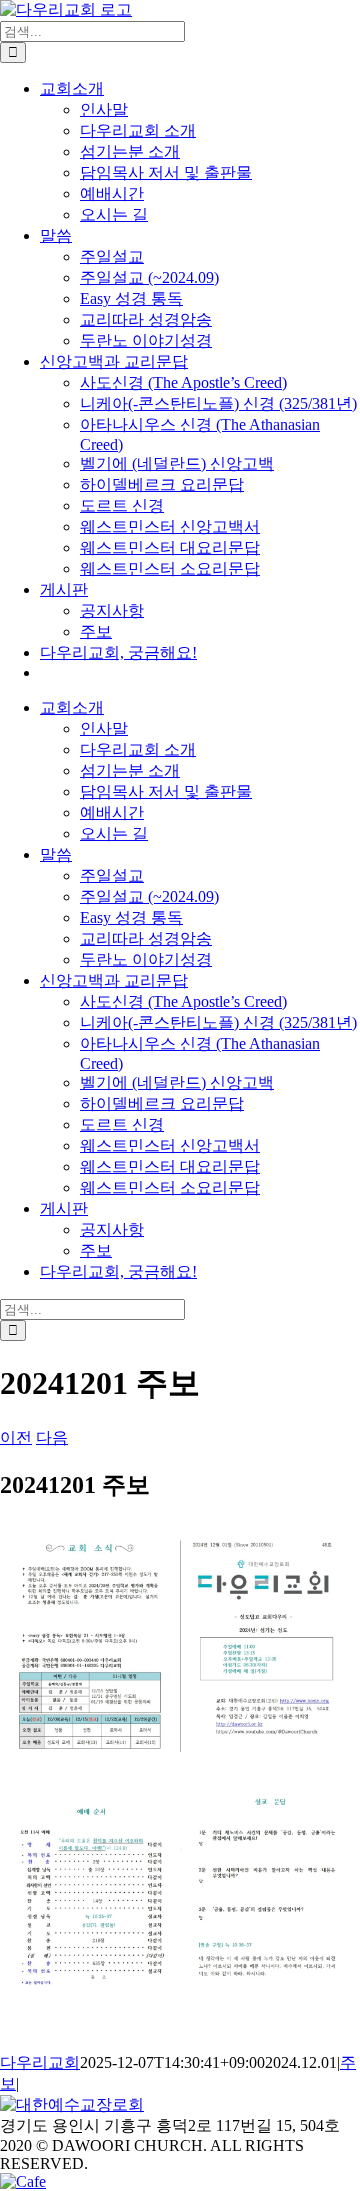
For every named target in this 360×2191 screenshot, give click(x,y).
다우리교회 (40, 2062)
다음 (52, 1437)
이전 (16, 1437)
